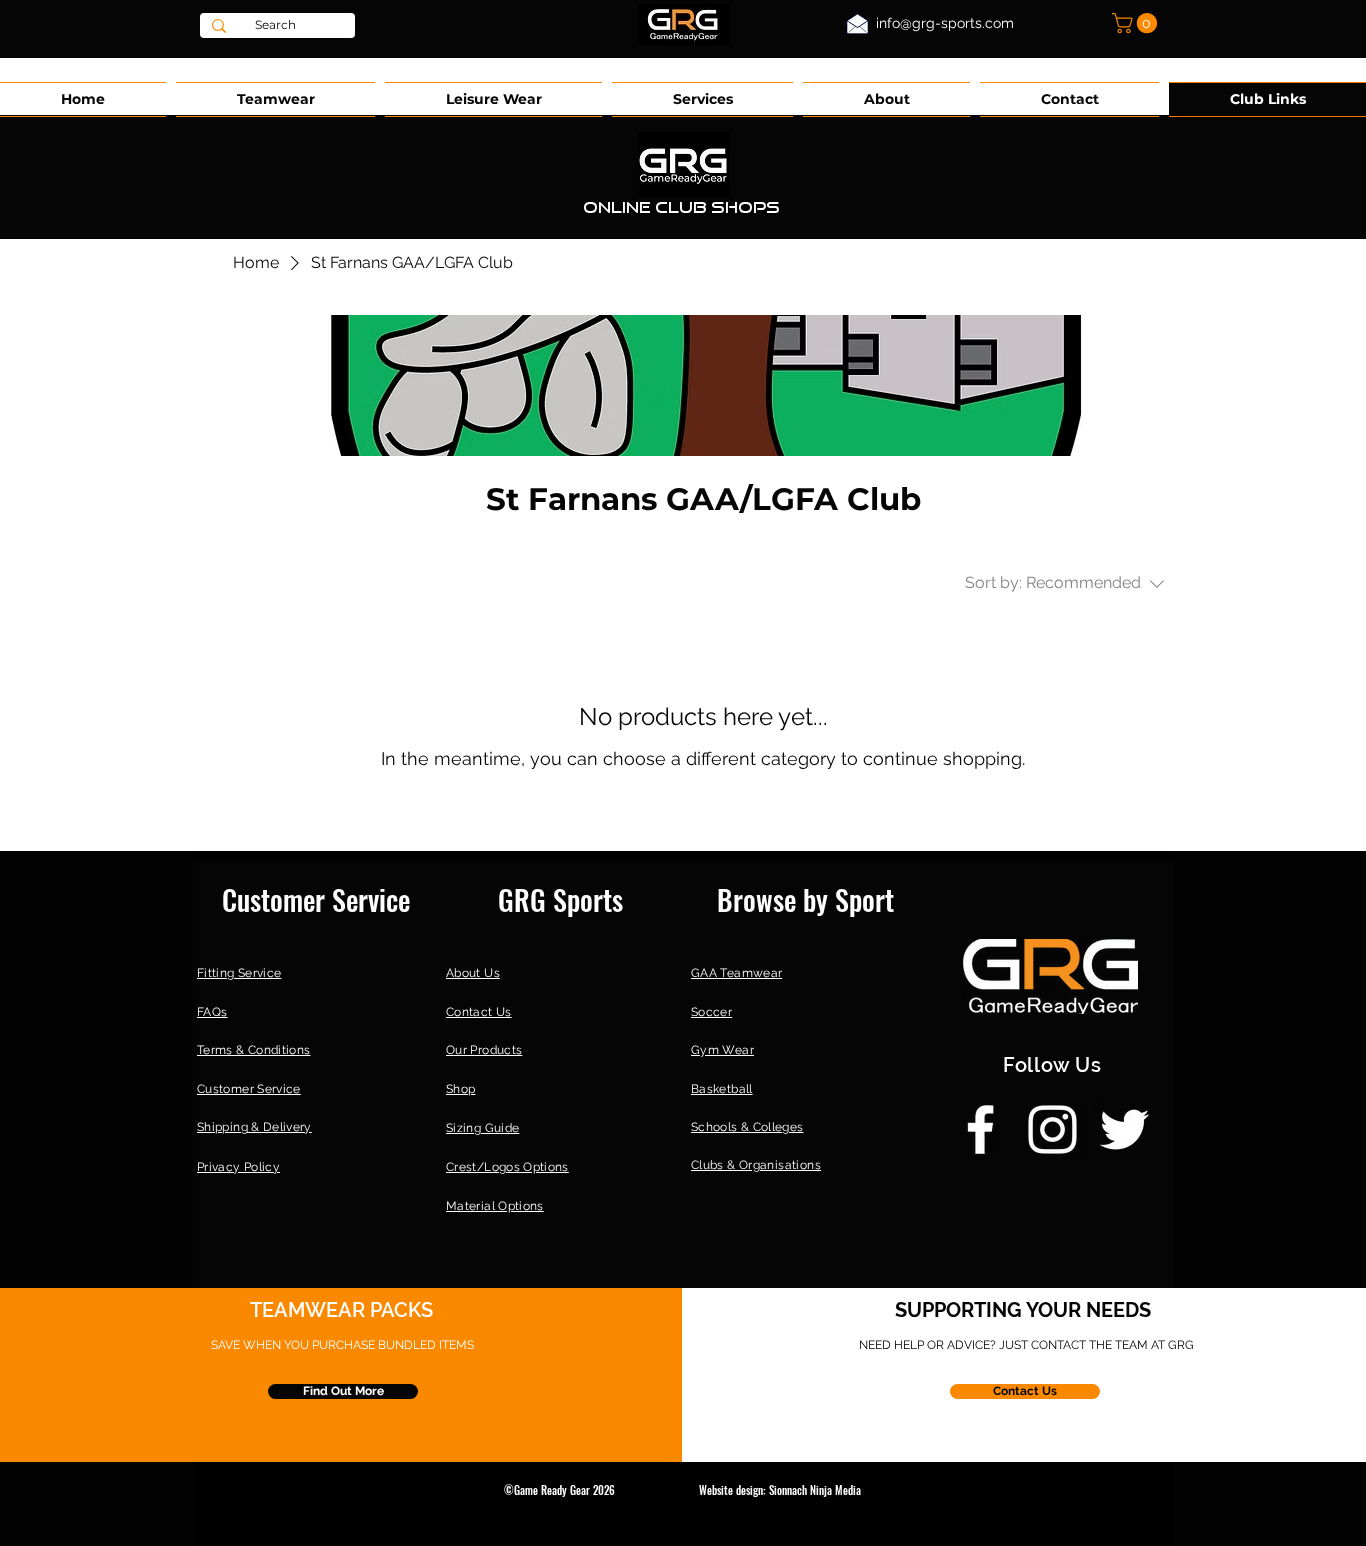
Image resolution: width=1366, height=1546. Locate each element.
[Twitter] (1124, 1129)
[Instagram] (1052, 1129)
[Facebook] (980, 1129)
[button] (1137, 23)
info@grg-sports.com (945, 23)
